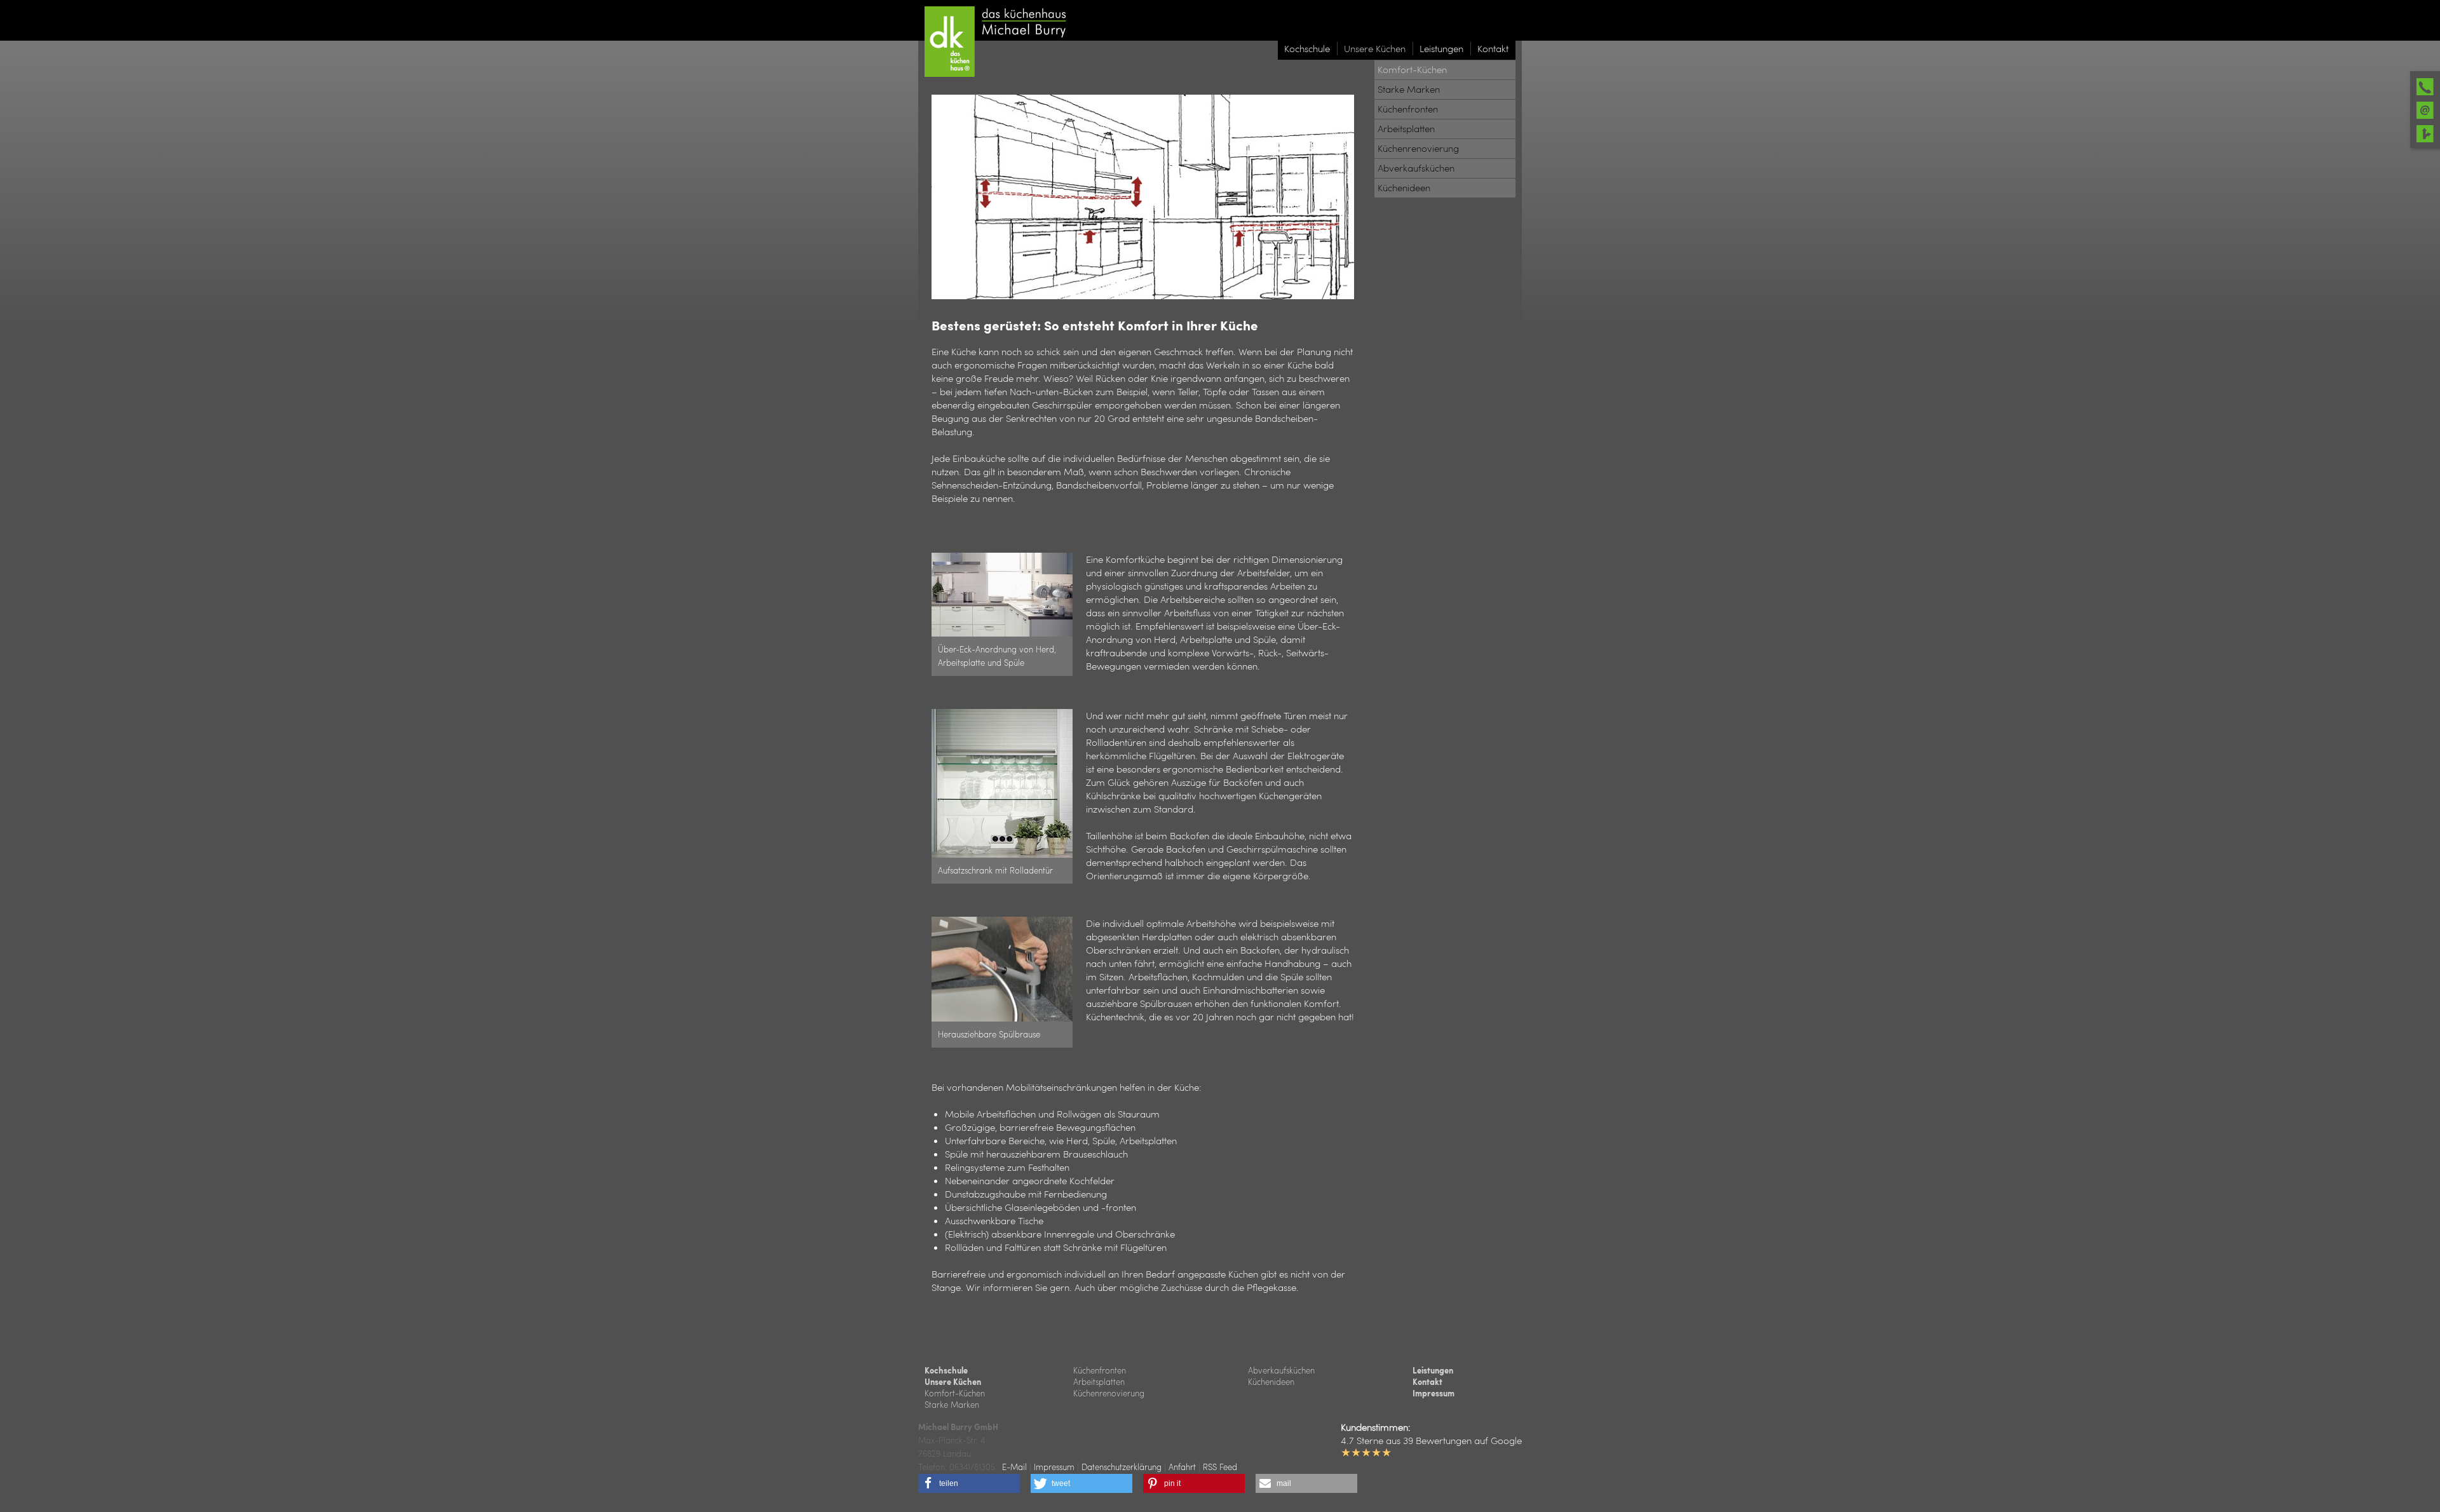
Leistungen (1433, 1370)
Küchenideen (1271, 1381)
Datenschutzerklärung (1122, 1467)
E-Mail (1014, 1467)
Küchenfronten (1100, 1370)
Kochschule (946, 1370)
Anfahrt (1182, 1467)
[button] (969, 1483)
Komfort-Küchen (955, 1393)
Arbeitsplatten (1099, 1381)
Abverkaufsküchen (1281, 1370)
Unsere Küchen (953, 1382)
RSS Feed (1220, 1467)
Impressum (1433, 1393)
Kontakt (1427, 1382)
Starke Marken (952, 1404)
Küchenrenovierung (1109, 1393)
